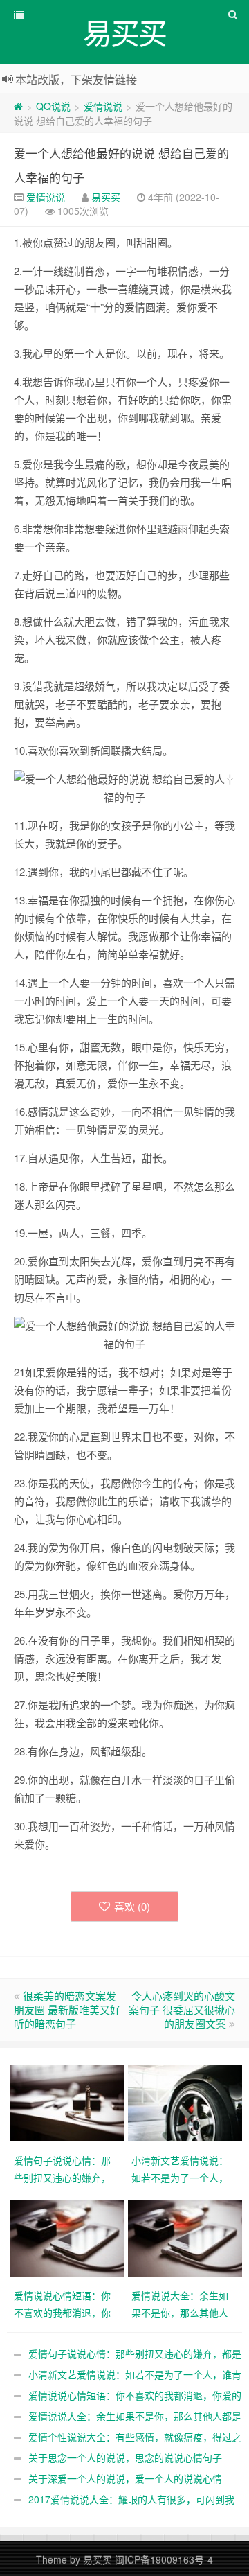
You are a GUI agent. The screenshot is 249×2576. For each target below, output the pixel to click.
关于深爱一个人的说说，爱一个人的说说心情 (125, 2478)
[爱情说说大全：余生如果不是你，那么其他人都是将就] (187, 2237)
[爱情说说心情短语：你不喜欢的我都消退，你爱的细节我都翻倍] (69, 2237)
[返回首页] (18, 106)
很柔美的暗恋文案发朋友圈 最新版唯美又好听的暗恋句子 (67, 2009)
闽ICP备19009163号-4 (164, 2559)
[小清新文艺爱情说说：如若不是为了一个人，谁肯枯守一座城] (187, 2102)
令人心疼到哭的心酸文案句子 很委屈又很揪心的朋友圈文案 (182, 2009)
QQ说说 (53, 106)
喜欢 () (132, 1906)
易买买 (106, 197)
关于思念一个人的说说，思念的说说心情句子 (125, 2457)
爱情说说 (103, 106)
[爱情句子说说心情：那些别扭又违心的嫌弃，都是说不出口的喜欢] (69, 2102)
